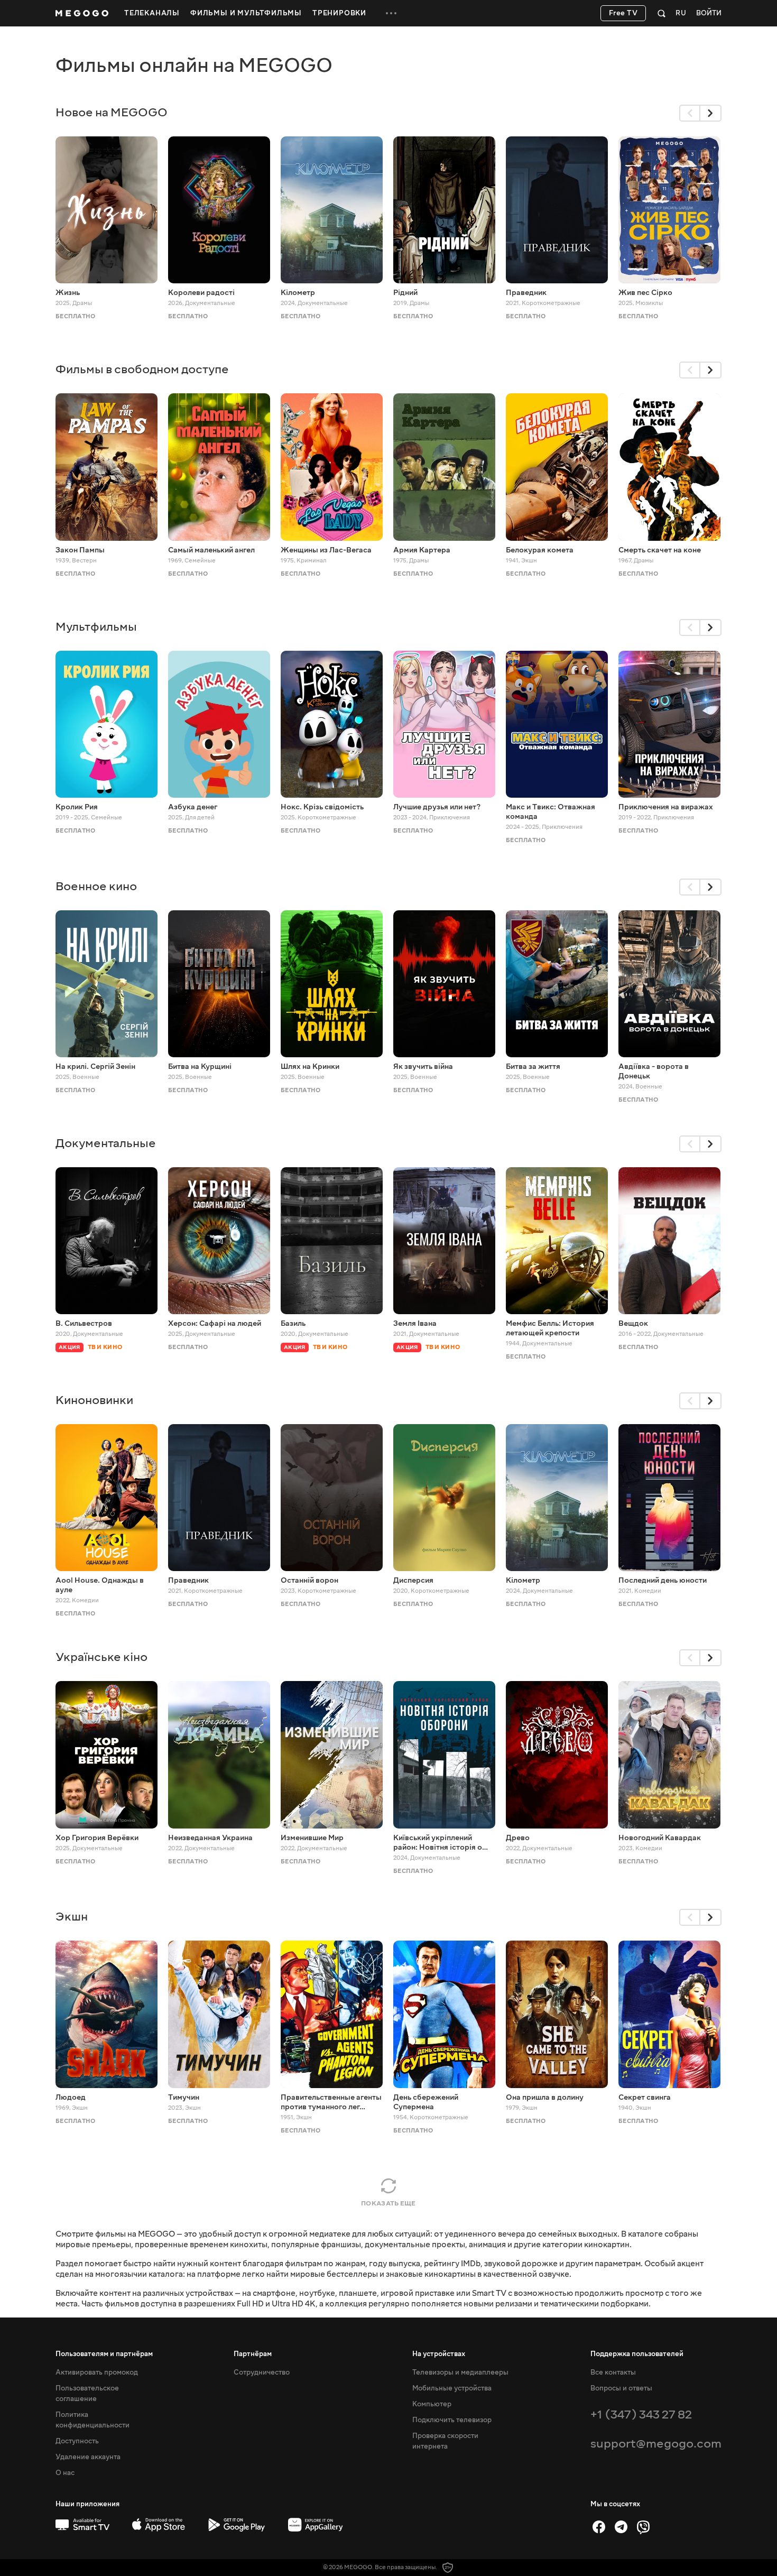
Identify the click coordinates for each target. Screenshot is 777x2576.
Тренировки (339, 13)
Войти (709, 13)
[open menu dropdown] (391, 13)
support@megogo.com (656, 2444)
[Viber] (643, 2527)
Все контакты (613, 2372)
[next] (711, 113)
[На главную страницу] (82, 13)
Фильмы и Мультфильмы (246, 13)
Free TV (623, 13)
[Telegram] (621, 2527)
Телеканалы (152, 13)
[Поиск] (662, 13)
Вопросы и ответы (621, 2388)
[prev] (690, 113)
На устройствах (439, 2354)
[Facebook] (599, 2527)
